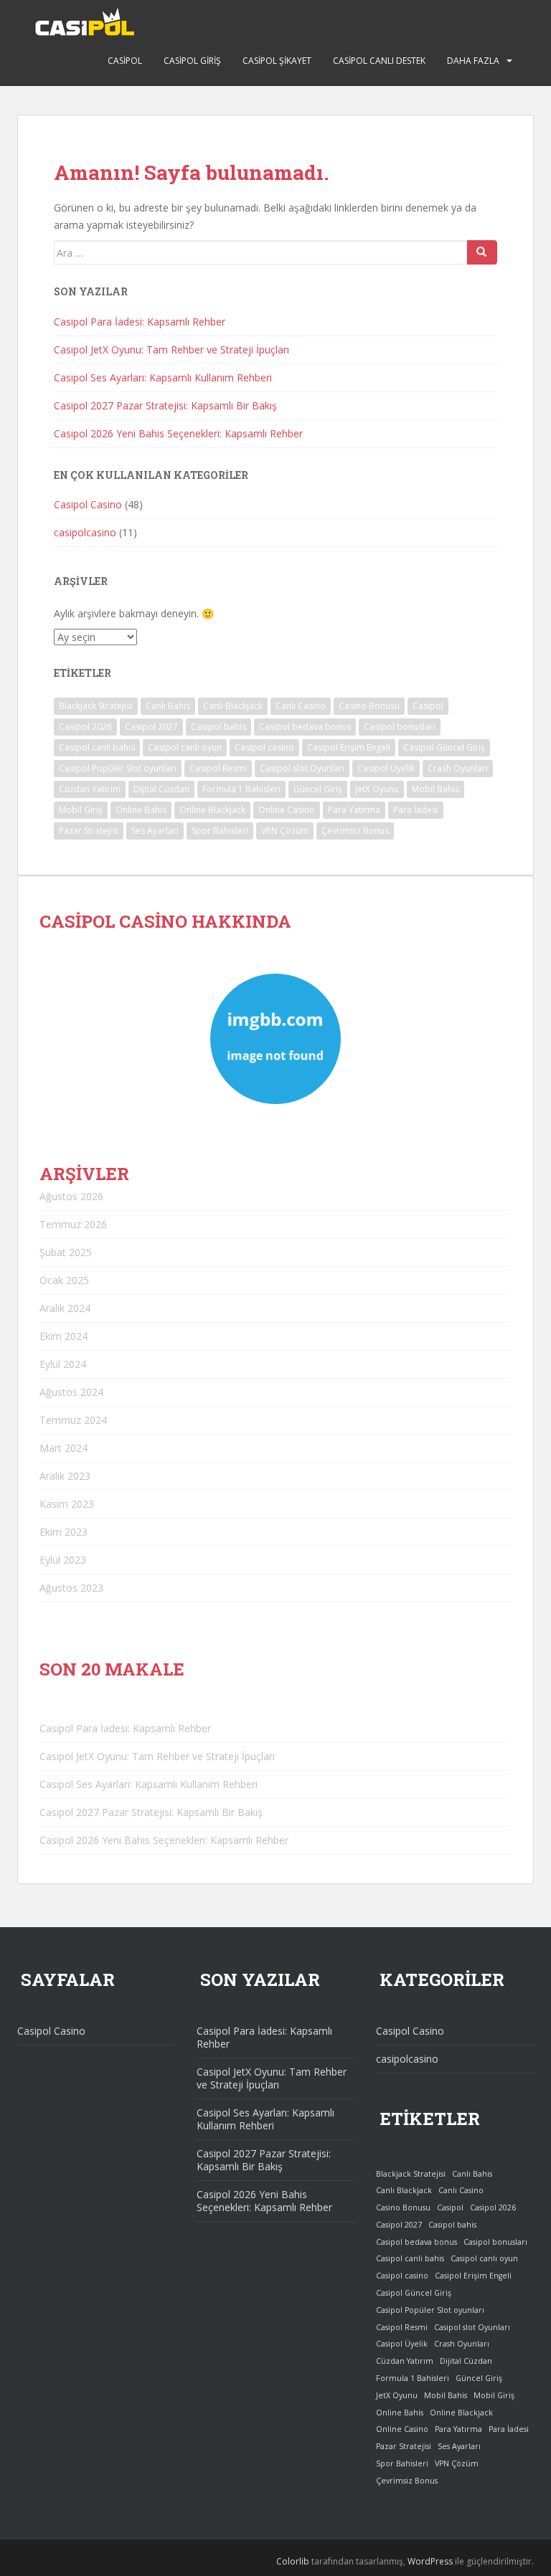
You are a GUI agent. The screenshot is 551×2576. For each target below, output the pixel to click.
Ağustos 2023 (71, 1588)
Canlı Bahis (168, 706)
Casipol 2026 (85, 727)
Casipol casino (264, 747)
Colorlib (293, 2561)
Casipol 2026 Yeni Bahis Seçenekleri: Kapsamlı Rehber (178, 433)
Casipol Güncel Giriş (444, 747)
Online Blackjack (212, 810)
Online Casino (287, 810)
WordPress (430, 2561)
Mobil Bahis (435, 789)
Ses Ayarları (155, 831)
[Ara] (482, 252)
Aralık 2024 (65, 1308)
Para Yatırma (354, 810)
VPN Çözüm (285, 831)
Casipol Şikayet (277, 61)
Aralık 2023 (65, 1476)
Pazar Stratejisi (89, 831)
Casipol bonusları (400, 727)
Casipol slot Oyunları (302, 768)
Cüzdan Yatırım (90, 789)
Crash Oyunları (458, 768)
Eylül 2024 (63, 1364)
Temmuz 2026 (73, 1224)
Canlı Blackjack (233, 706)
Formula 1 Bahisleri (241, 789)
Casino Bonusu (369, 706)
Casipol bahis (218, 727)
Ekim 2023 (63, 1532)
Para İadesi (416, 810)
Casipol (125, 61)
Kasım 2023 (67, 1504)
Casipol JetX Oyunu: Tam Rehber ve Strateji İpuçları (171, 350)
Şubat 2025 (66, 1252)
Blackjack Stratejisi (96, 706)
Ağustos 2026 (71, 1196)
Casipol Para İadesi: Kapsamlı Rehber (140, 322)
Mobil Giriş (81, 810)
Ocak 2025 (64, 1280)
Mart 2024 (63, 1448)
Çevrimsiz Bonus (355, 831)
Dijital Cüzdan (161, 789)
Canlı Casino (301, 706)
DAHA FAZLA (473, 61)
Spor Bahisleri (220, 831)
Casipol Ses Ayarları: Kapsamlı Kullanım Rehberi (163, 377)
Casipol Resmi (218, 768)
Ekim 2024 (63, 1336)
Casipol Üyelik (386, 768)
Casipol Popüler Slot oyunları (118, 768)
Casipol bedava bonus (305, 727)
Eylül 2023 (63, 1560)
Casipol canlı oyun (185, 747)
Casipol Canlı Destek (379, 61)
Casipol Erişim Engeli (349, 747)
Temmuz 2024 (73, 1420)
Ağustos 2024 (71, 1392)
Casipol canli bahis (97, 747)
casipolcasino (85, 532)
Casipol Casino (88, 504)
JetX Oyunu (377, 789)
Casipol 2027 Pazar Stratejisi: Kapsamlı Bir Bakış (165, 405)
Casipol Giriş (192, 61)
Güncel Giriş (318, 789)
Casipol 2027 (151, 727)
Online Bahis (141, 810)
